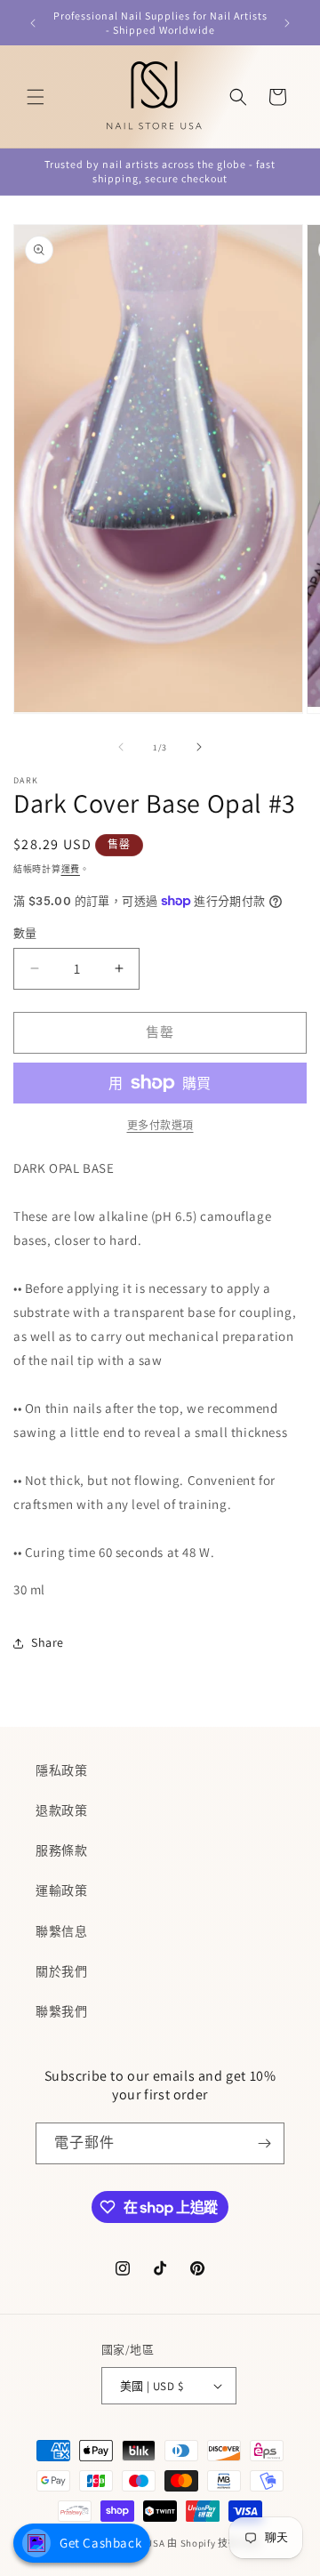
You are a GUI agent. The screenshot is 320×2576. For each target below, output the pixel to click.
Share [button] (48, 1642)
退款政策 (61, 1810)
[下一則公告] (287, 23)
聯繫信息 (61, 1931)
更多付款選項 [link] (160, 1125)
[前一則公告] (33, 23)
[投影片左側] (121, 747)
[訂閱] (264, 2143)
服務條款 (61, 1850)
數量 (25, 933)
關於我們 (61, 1971)
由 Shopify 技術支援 (213, 2543)
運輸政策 (61, 1890)
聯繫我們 (61, 2011)
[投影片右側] (199, 747)
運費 (71, 869)
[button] (36, 97)
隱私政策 (61, 1770)
